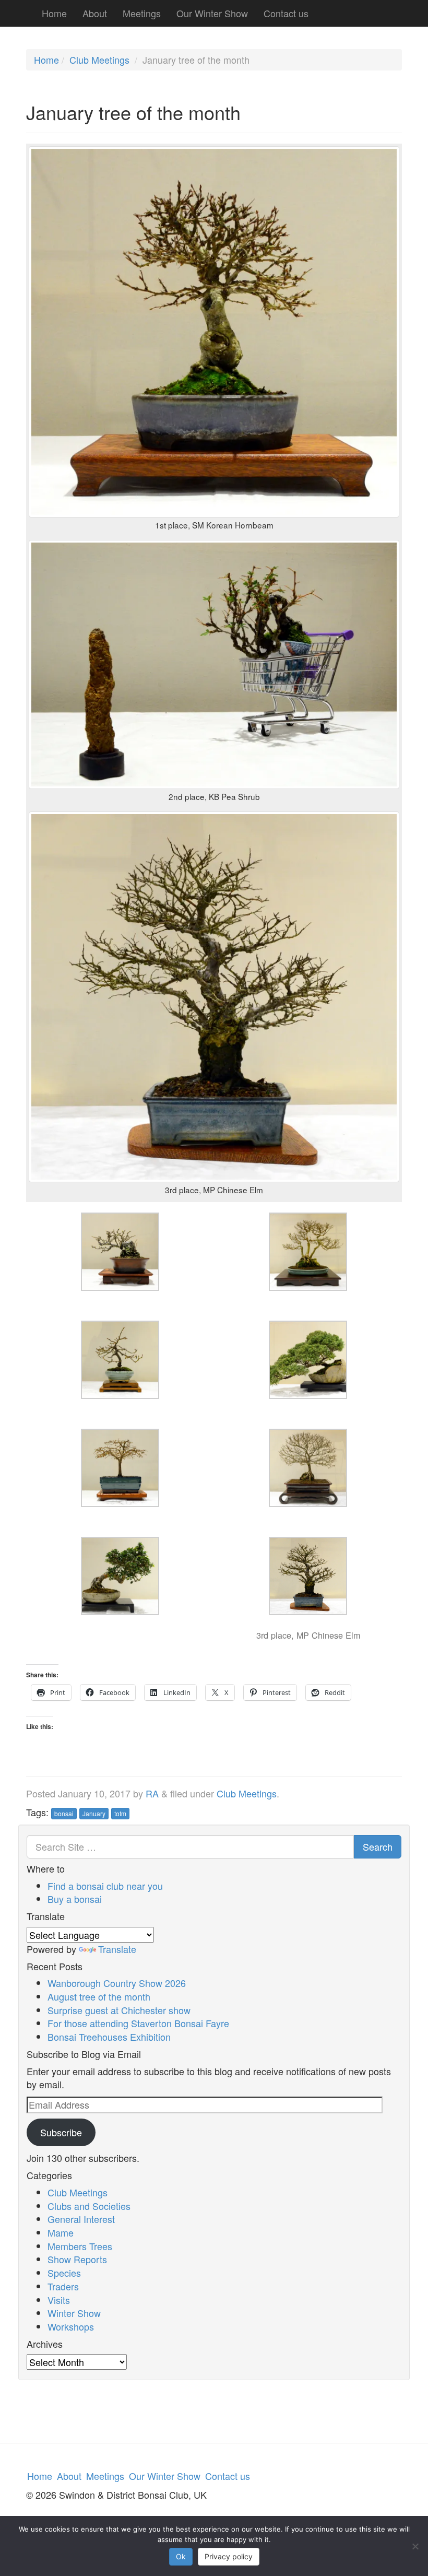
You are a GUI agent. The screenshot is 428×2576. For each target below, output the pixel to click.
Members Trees (80, 2246)
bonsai (64, 1813)
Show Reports (77, 2259)
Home (54, 13)
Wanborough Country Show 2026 (117, 1983)
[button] (120, 1259)
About (95, 13)
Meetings (142, 13)
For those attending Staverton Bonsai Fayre (138, 2023)
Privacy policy (229, 2556)
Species (64, 2273)
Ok (181, 2556)
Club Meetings (99, 60)
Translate (117, 1949)
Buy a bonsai (75, 1899)
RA (152, 1793)
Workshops (71, 2326)
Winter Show (74, 2313)
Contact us (286, 13)
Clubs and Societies (89, 2206)
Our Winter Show (212, 13)
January (94, 1813)
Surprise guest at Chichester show (119, 2010)
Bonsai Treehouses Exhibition (109, 2037)
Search (378, 1846)
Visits (59, 2300)
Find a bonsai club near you (105, 1886)
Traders (63, 2286)
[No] (415, 2546)
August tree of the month (99, 1996)
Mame (61, 2232)
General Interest (81, 2219)
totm (120, 1813)
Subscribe (61, 2132)
